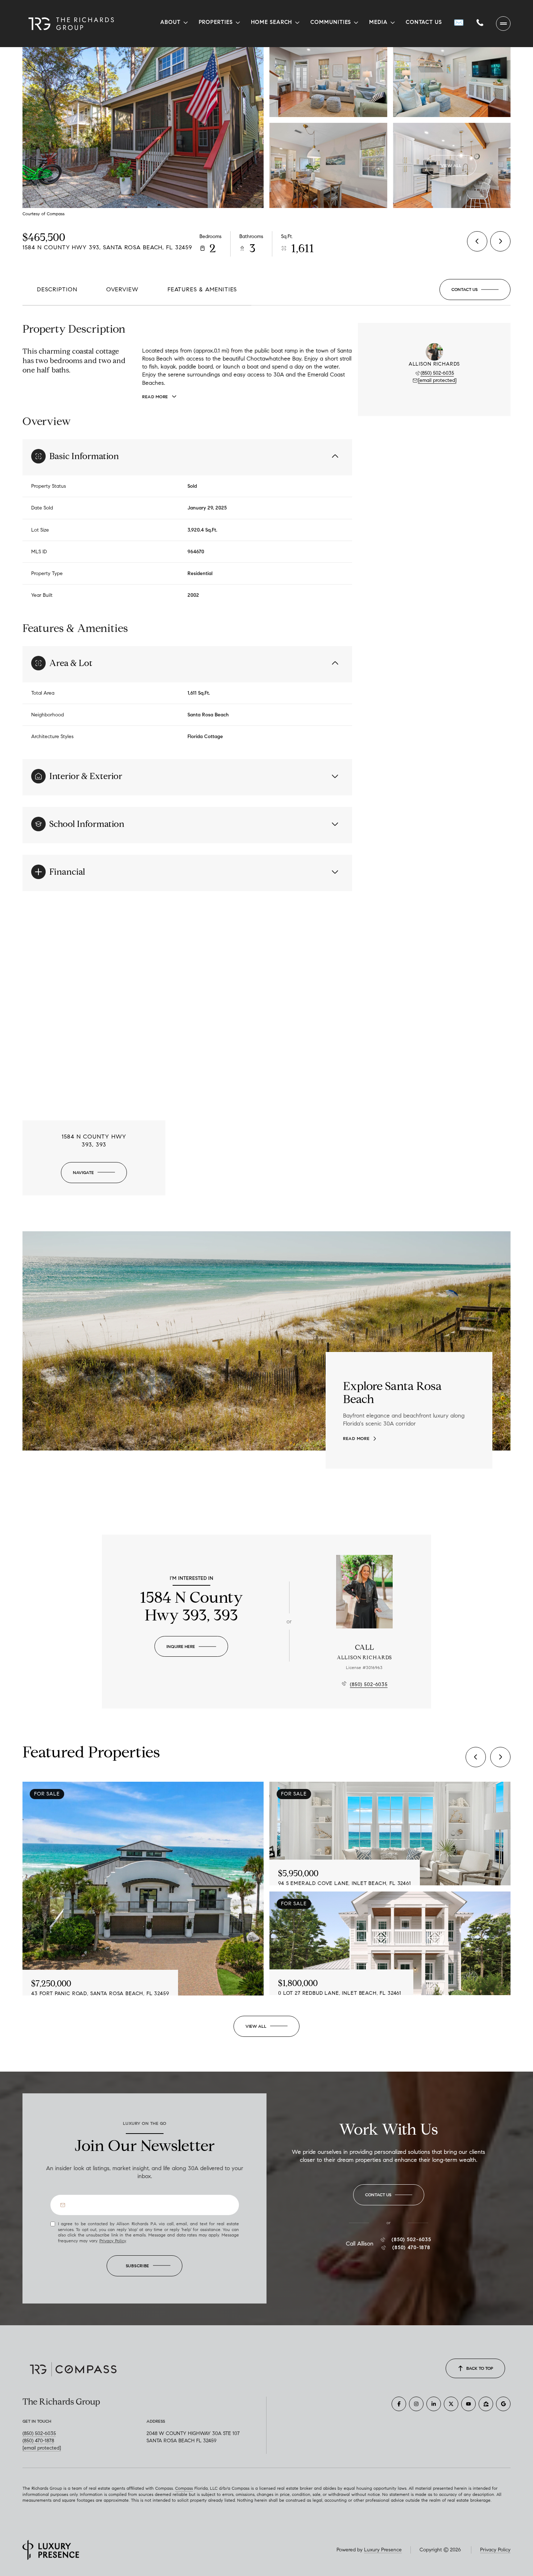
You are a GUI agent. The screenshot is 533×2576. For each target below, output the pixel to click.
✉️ (459, 22)
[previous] (476, 1757)
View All (451, 165)
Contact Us (424, 22)
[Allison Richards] (364, 1592)
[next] (500, 1757)
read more (356, 1439)
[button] (475, 290)
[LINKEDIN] (434, 2404)
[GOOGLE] (503, 2404)
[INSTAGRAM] (416, 2404)
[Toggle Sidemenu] (503, 24)
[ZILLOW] (486, 2404)
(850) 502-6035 (437, 373)
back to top (480, 2368)
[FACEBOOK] (399, 2404)
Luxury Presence (383, 2550)
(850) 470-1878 (411, 2248)
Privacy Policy (113, 2241)
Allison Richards (364, 1658)
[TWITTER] (451, 2404)
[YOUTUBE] (468, 2404)
